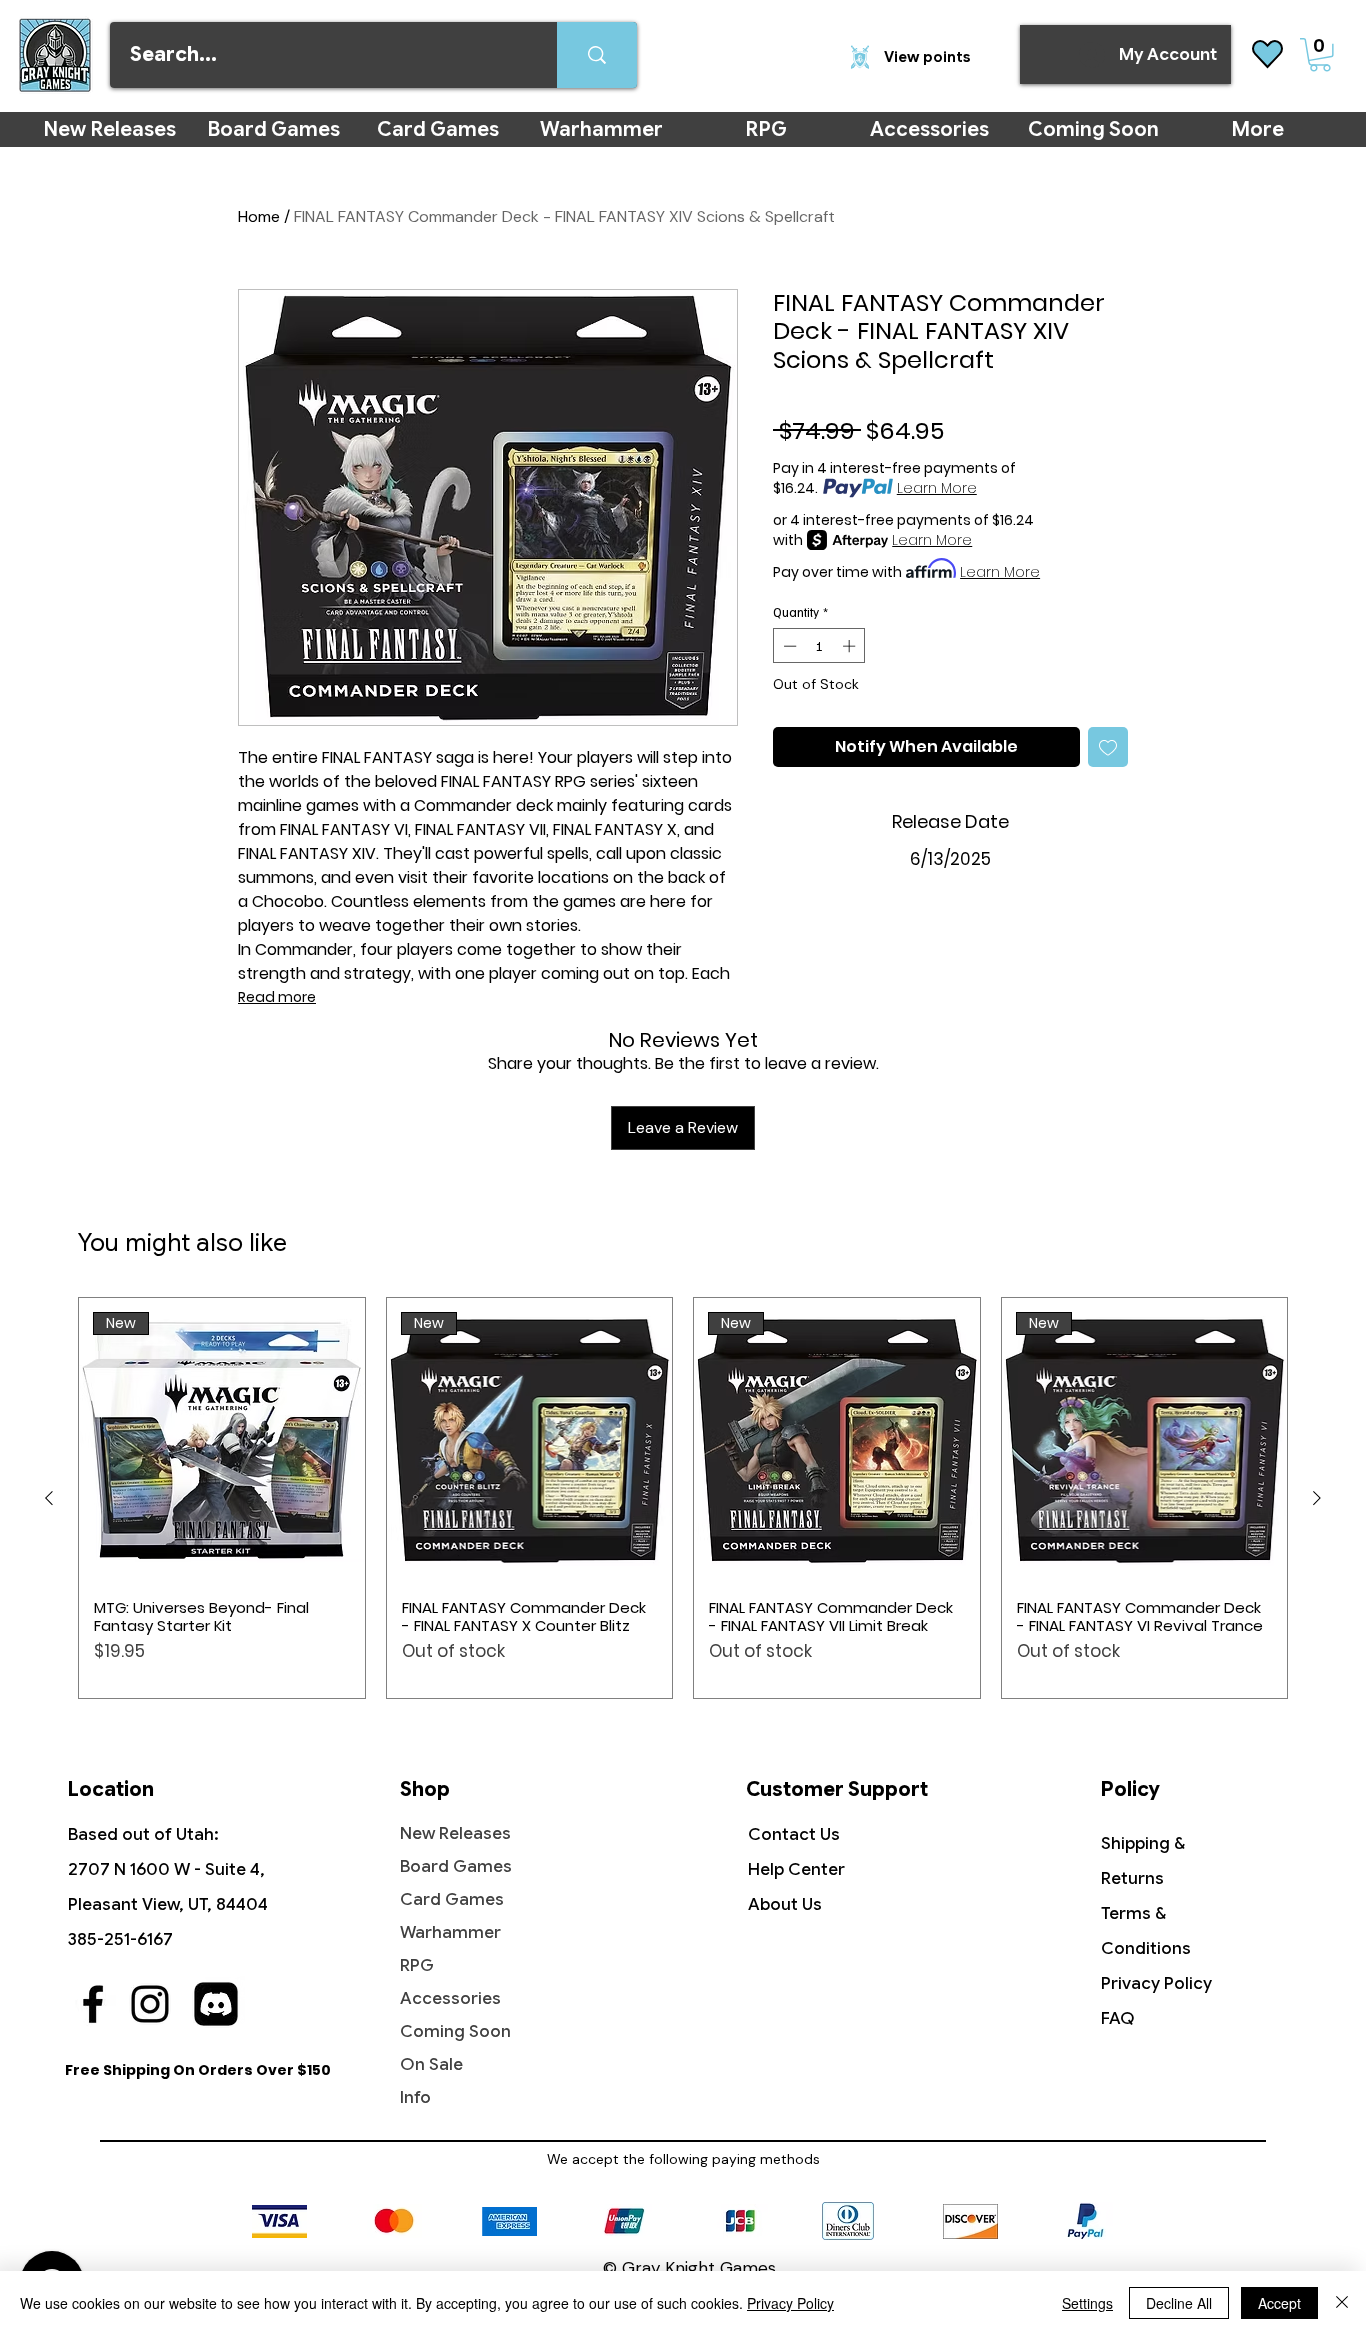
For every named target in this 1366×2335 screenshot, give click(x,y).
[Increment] (851, 646)
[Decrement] (788, 646)
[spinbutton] (819, 646)
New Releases (455, 1833)
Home (259, 216)
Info (415, 2097)
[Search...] (597, 55)
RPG (417, 1965)
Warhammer (450, 1932)
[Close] (1342, 2303)
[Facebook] (93, 2004)
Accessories (450, 1998)
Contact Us (794, 1834)
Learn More (937, 488)
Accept (1279, 2303)
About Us (785, 1904)
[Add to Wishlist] (1108, 747)
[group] (683, 1498)
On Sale (431, 2064)
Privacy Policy (1156, 1983)
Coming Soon (455, 2031)
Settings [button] (1087, 2303)
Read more (277, 997)
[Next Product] (1317, 1498)
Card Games (452, 1899)
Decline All (1179, 2303)
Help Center (796, 1869)
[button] (1320, 55)
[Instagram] (150, 2004)
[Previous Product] (49, 1498)
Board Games (456, 1866)
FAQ (1118, 2018)
